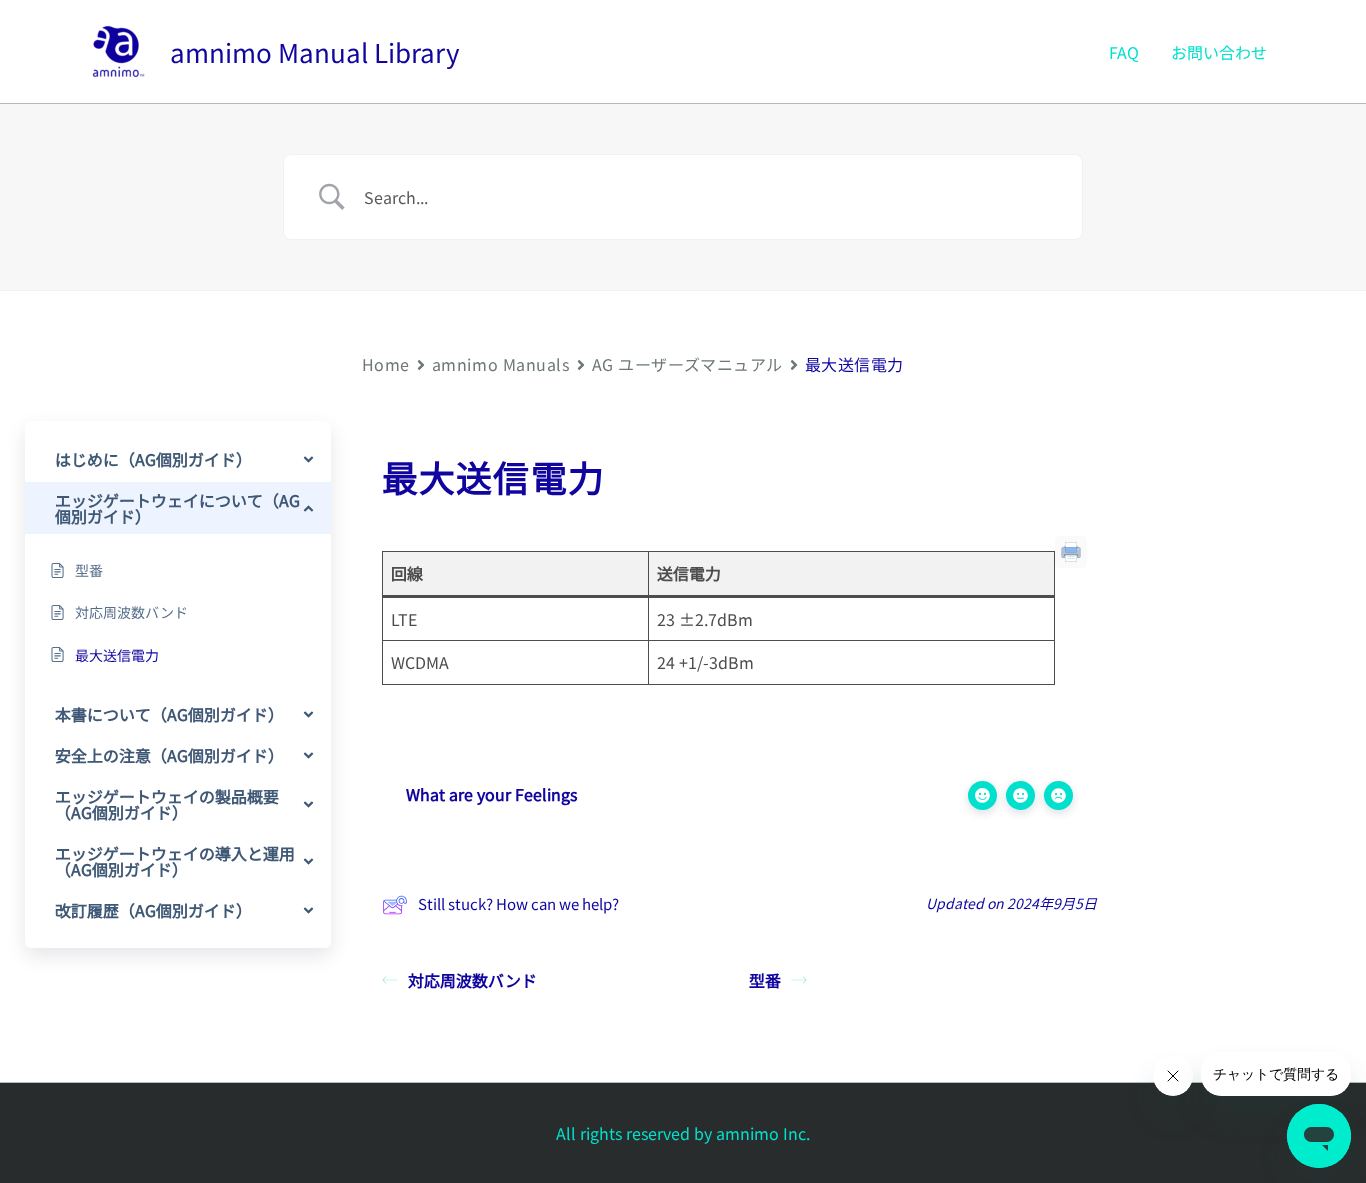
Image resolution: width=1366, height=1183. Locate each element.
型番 (765, 980)
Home (386, 364)
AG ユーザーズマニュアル (687, 364)
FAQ (1124, 52)
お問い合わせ (1219, 52)
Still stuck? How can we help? (518, 903)
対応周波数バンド (472, 980)
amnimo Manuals (501, 364)
